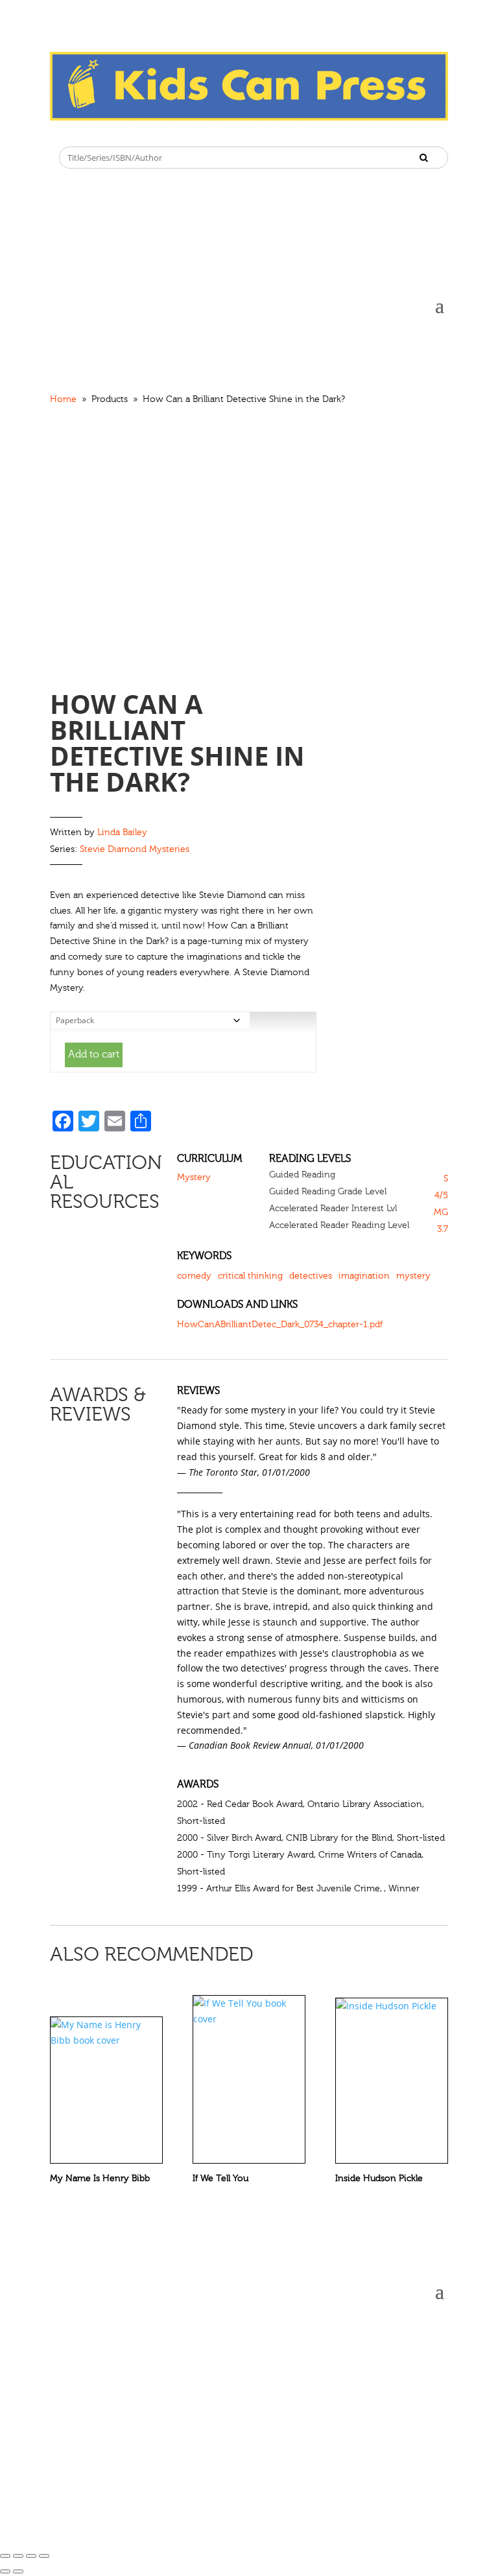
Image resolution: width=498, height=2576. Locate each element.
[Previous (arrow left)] (5, 2571)
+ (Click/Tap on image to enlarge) (110, 616)
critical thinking (250, 1276)
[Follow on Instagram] (86, 131)
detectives (311, 1276)
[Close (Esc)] (5, 2556)
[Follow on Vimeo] (164, 131)
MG (441, 1212)
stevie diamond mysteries (135, 849)
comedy (194, 1276)
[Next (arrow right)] (18, 2571)
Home (63, 399)
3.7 (443, 1229)
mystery (413, 1276)
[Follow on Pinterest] (112, 131)
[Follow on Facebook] (60, 131)
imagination (364, 1276)
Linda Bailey (122, 833)
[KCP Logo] (249, 117)
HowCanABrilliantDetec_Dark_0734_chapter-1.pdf (280, 1325)
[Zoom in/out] (44, 2556)
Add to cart (94, 1054)
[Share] (18, 2556)
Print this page (438, 401)
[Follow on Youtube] (138, 131)
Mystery (194, 1177)
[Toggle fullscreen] (31, 2556)
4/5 (441, 1196)
